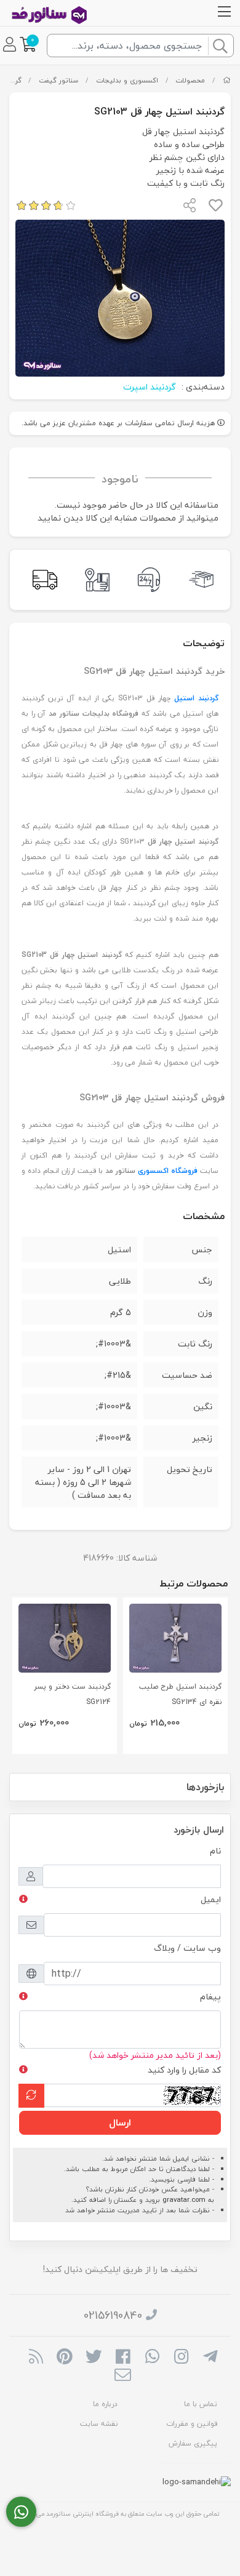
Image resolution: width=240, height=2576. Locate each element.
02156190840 (113, 2315)
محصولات (190, 80)
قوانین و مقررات (192, 2424)
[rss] (35, 2358)
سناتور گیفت (58, 80)
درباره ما (105, 2404)
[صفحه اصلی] (227, 80)
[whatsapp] (152, 2358)
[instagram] (181, 2358)
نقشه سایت (99, 2424)
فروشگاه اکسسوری (168, 1171)
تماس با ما (201, 2404)
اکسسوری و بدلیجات (127, 80)
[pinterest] (65, 2358)
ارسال (120, 2122)
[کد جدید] (31, 2096)
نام (215, 1851)
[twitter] (94, 2358)
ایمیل (211, 1899)
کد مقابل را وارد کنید (184, 2070)
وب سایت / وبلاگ (187, 1948)
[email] (123, 2376)
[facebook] (123, 2358)
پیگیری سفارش (193, 2443)
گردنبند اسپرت (150, 387)
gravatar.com (184, 2200)
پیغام (210, 1997)
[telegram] (210, 2358)
